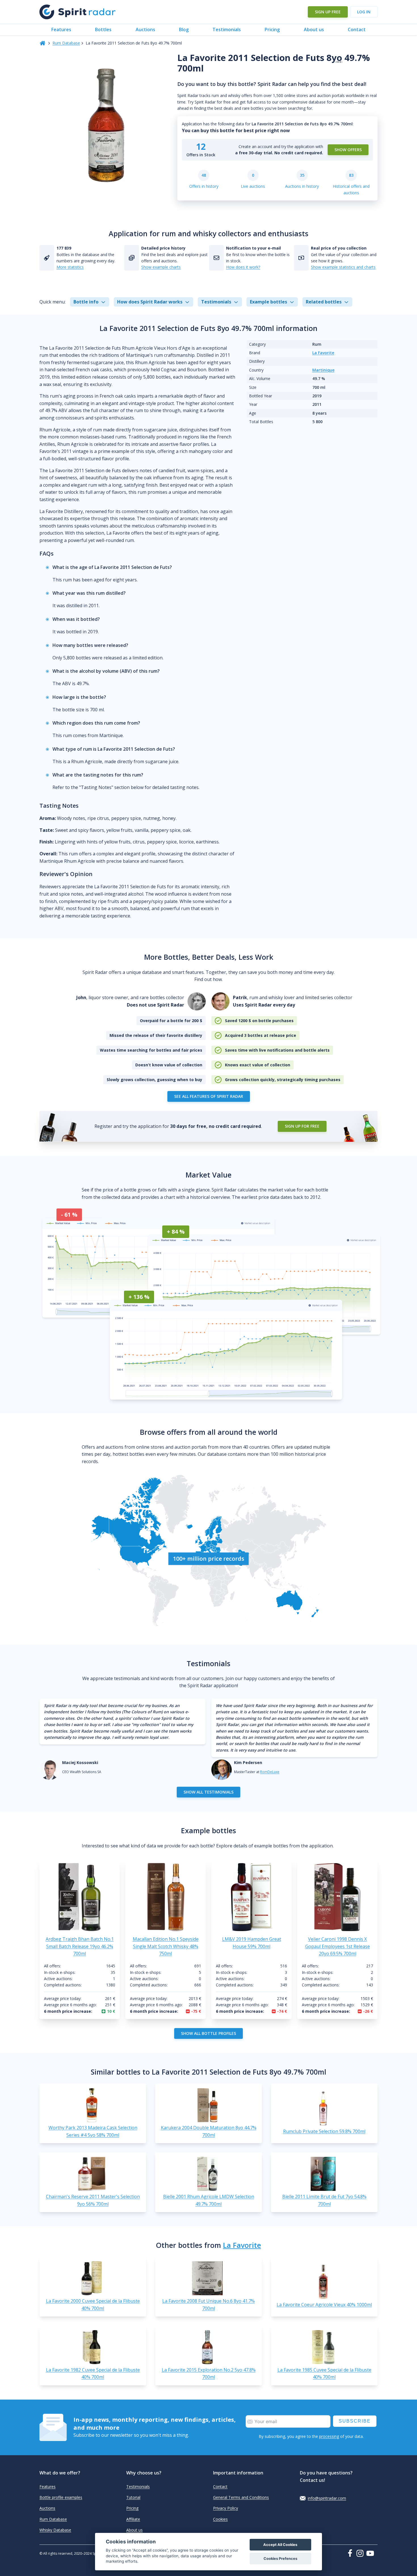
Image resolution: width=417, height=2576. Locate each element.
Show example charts (161, 267)
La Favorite (323, 353)
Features (61, 29)
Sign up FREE (328, 12)
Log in (364, 12)
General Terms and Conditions (241, 2497)
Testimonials (227, 29)
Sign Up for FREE (302, 1126)
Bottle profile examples (61, 2497)
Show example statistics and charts (343, 267)
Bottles (103, 29)
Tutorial (133, 2497)
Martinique (323, 370)
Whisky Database (55, 2530)
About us (314, 29)
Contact (357, 29)
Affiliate (133, 2519)
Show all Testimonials (208, 1792)
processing (329, 2436)
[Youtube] (372, 2553)
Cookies (220, 2519)
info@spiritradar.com (327, 2498)
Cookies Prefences (280, 2559)
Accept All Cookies (280, 2545)
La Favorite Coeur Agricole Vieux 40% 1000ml (324, 2305)
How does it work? (243, 267)
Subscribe (355, 2421)
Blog (184, 29)
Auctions (145, 29)
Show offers (348, 150)
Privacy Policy (226, 2508)
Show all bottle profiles (208, 2033)
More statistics (70, 267)
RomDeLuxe (270, 1772)
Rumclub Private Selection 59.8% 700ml (324, 2131)
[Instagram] (361, 2553)
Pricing (272, 29)
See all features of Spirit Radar (209, 1096)
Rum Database (66, 43)
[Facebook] (351, 2553)
